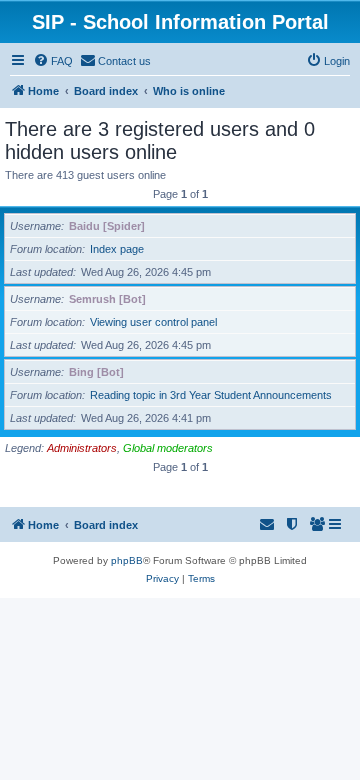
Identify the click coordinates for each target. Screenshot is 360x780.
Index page (117, 249)
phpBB (127, 560)
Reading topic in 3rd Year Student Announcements (211, 395)
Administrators (82, 448)
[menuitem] (53, 61)
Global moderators (168, 448)
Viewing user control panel (153, 322)
